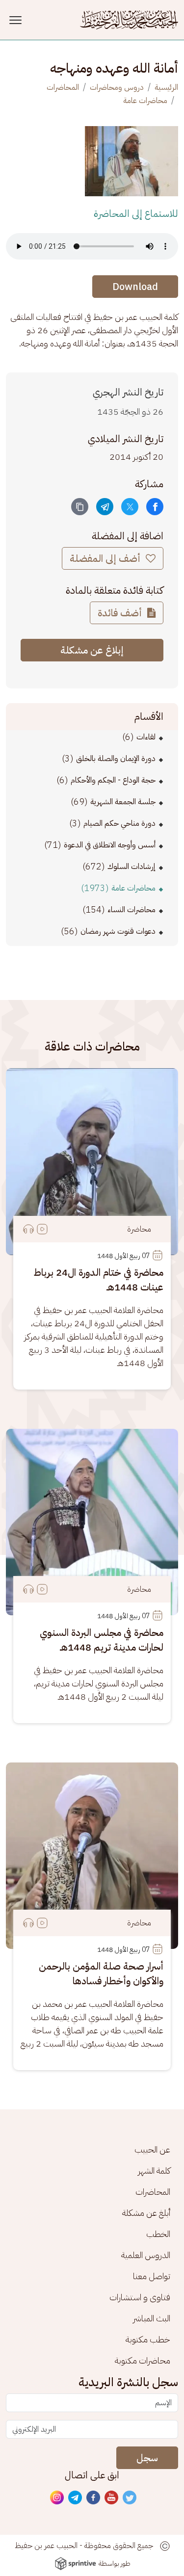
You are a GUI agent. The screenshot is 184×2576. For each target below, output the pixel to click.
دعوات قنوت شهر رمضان (118, 931)
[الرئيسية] (129, 20)
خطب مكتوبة (148, 2339)
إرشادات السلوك (131, 867)
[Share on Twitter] (130, 507)
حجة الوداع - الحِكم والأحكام (113, 780)
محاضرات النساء (131, 910)
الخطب (158, 2234)
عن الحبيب (152, 2149)
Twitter (130, 2498)
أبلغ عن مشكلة (146, 2213)
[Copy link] (80, 507)
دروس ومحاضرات (117, 87)
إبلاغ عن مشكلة (92, 650)
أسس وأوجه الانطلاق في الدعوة (110, 845)
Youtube (112, 2498)
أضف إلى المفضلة (106, 558)
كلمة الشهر (154, 2170)
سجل (147, 2458)
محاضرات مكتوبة (143, 2360)
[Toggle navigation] (17, 20)
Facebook (94, 2498)
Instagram (57, 2498)
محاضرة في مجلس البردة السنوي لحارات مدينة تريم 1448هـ (102, 1640)
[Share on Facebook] (155, 507)
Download (135, 287)
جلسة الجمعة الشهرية (123, 802)
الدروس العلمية (146, 2255)
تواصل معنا (152, 2276)
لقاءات (146, 737)
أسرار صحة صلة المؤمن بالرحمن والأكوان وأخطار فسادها (101, 1973)
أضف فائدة (121, 613)
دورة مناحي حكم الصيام (119, 823)
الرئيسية (166, 87)
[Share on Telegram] (105, 507)
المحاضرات (63, 87)
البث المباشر (152, 2318)
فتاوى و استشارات (140, 2297)
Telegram (76, 2498)
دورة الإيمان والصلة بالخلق (116, 759)
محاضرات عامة (145, 101)
